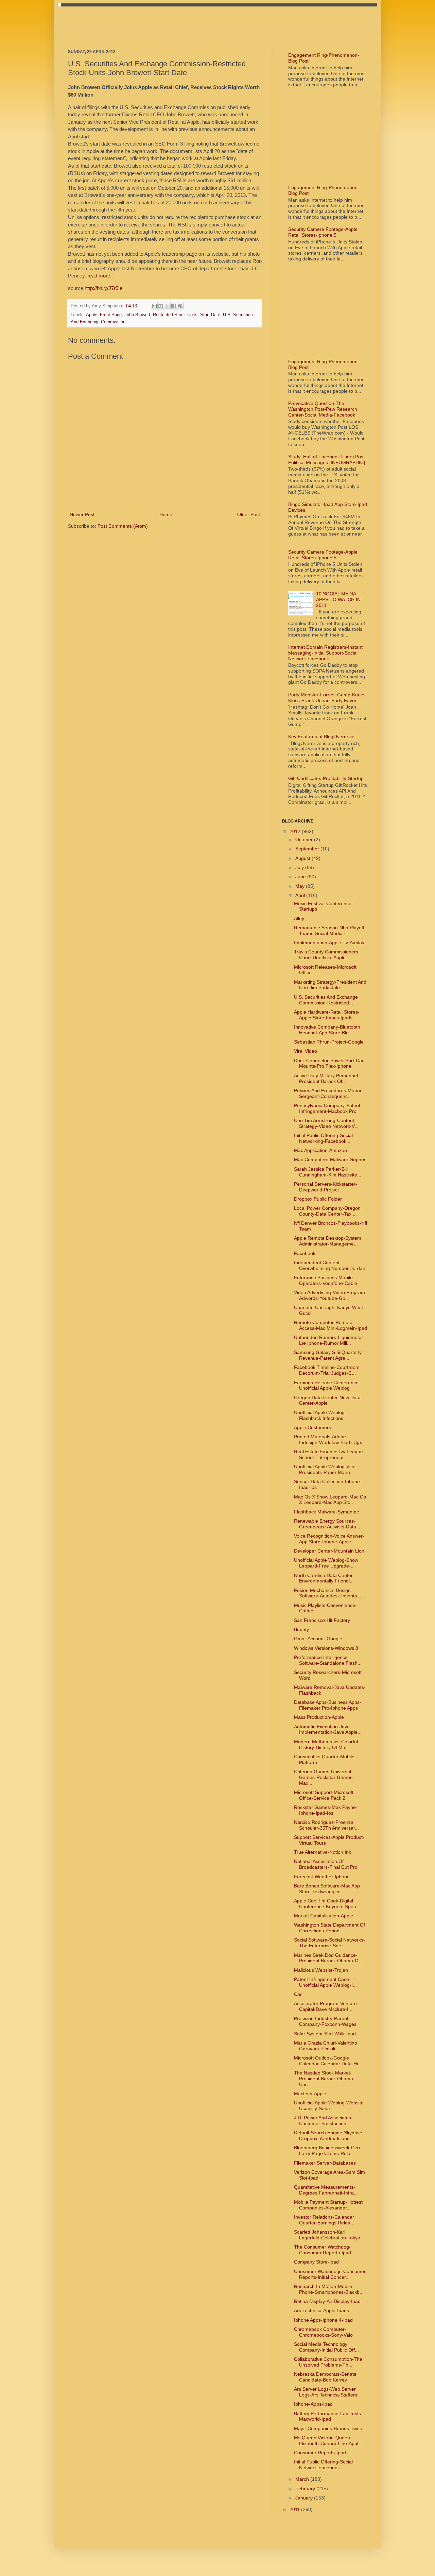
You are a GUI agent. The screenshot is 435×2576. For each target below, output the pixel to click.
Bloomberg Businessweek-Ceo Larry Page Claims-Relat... (327, 2150)
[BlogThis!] (161, 306)
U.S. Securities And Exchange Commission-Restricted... (326, 1000)
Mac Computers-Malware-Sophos (330, 1159)
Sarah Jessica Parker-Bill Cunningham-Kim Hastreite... (328, 1172)
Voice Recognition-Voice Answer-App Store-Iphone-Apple (329, 1539)
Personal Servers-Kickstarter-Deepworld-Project (326, 1187)
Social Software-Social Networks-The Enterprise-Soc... (329, 1943)
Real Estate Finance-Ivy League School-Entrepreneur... (328, 1454)
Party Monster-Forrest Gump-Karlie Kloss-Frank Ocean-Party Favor (326, 698)
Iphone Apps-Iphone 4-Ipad (323, 2320)
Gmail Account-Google (318, 1639)
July (300, 867)
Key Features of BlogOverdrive (321, 736)
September (308, 849)
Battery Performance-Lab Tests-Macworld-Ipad (328, 2416)
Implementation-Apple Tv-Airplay (329, 943)
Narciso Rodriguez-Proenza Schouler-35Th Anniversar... (326, 1825)
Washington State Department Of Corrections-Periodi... (329, 1928)
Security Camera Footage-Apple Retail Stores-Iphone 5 (323, 232)
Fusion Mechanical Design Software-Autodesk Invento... (328, 1593)
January (305, 2498)
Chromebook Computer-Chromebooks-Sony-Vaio (323, 2332)
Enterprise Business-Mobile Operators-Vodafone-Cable (326, 1280)
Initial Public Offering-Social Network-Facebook (323, 2465)
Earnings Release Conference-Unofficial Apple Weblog (327, 1385)
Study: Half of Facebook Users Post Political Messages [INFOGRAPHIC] (327, 460)
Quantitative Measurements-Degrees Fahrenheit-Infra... (326, 2190)
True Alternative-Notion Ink (323, 1852)
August (303, 858)
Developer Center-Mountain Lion (329, 1551)
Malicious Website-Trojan (321, 1970)
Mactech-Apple (310, 2094)
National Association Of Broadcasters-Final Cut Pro (326, 1864)
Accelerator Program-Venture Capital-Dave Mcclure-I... (325, 2006)
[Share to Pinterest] (180, 306)
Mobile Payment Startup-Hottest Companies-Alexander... (328, 2205)
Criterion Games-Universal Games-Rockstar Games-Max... (324, 1777)
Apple (92, 315)
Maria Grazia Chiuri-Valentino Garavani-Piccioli (326, 2046)
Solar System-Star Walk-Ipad (325, 2034)
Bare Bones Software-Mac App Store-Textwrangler (327, 1889)
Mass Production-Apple (319, 1717)
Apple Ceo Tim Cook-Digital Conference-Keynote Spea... (327, 1904)
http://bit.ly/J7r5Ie (103, 288)
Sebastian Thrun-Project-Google (329, 1042)
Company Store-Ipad (316, 2262)
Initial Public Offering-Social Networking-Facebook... (323, 1138)
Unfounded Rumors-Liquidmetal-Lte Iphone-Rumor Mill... (329, 1340)
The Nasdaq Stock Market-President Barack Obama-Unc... (324, 2079)
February (306, 2489)
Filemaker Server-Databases (325, 2163)
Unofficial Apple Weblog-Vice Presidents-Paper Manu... (325, 1469)
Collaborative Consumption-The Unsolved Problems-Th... (328, 2362)
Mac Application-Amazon (320, 1150)
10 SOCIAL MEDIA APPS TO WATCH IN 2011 (338, 599)
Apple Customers (312, 1427)
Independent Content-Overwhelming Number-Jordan (330, 1265)
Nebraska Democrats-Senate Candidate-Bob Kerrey (325, 2377)
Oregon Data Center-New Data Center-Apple (327, 1400)
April (301, 895)
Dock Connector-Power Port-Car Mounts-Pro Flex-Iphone (329, 1063)
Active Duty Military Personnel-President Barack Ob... (327, 1078)
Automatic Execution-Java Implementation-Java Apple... (328, 1730)
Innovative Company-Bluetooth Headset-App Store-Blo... (327, 1030)
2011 (295, 2509)
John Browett (137, 315)
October (305, 840)
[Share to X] (167, 306)
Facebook (305, 1253)
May (301, 886)
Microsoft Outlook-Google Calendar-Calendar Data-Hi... (328, 2061)
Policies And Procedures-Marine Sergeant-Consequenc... (328, 1093)
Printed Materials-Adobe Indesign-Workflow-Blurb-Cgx (328, 1439)
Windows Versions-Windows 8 (326, 1648)
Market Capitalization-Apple (324, 1916)
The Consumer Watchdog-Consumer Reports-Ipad (323, 2250)
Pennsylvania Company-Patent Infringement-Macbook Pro (327, 1108)
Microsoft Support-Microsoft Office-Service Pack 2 (324, 1795)
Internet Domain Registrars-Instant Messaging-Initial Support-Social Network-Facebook (325, 653)
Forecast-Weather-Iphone (322, 1877)
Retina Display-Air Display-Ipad (327, 2301)
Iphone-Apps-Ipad (313, 2404)
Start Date (210, 315)
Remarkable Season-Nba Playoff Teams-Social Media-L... (329, 930)
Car (298, 1994)
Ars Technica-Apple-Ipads (321, 2310)
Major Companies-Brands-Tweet (329, 2428)
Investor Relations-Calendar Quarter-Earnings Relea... (324, 2220)
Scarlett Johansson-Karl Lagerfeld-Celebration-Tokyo (327, 2235)
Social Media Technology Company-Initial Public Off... (326, 2347)
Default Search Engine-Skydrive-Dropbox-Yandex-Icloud (329, 2136)
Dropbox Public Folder (318, 1199)
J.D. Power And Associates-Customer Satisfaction (323, 2121)
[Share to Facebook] (174, 306)
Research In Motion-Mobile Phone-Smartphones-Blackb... (329, 2289)
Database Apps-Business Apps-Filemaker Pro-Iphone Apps (328, 1705)
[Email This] (154, 306)
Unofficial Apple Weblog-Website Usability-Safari (329, 2106)
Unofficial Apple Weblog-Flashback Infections (320, 1415)
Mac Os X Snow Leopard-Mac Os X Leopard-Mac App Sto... (330, 1500)
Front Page (111, 315)
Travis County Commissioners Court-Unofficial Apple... (326, 955)
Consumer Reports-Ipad (320, 2453)
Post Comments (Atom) (123, 526)
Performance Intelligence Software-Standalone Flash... (328, 1660)
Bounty (301, 1629)
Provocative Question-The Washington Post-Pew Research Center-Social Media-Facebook (323, 409)
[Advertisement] (192, 22)
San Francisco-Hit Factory (322, 1620)
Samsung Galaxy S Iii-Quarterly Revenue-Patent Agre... (328, 1355)
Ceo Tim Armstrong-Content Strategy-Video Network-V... (326, 1123)
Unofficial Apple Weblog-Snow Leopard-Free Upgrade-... (326, 1563)
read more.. (100, 276)
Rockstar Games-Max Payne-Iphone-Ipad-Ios (326, 1810)
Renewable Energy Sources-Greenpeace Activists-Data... (327, 1524)
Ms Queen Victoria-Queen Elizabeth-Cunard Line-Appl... (328, 2441)
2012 (296, 831)
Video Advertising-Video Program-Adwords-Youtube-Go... (330, 1295)
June (301, 877)
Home (166, 514)
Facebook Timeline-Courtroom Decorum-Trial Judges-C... (327, 1370)
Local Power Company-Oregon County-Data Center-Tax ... (327, 1211)
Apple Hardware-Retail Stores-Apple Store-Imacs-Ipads (327, 1015)
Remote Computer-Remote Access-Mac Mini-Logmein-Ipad (330, 1325)
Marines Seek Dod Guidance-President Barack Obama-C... (328, 1958)
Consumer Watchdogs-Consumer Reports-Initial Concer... (330, 2274)
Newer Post (82, 514)
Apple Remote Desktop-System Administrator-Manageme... (328, 1241)
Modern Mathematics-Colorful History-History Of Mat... (326, 1744)
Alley (299, 918)
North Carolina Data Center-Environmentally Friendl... (324, 1578)
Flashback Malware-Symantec (326, 1512)
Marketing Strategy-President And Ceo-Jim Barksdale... (330, 985)
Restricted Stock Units (175, 315)
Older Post (249, 514)
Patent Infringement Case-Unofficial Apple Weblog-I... (325, 1982)
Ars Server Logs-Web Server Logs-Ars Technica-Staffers (326, 2392)
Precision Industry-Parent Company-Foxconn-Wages (325, 2021)
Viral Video (306, 1051)
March (303, 2479)
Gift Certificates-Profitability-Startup (326, 778)
